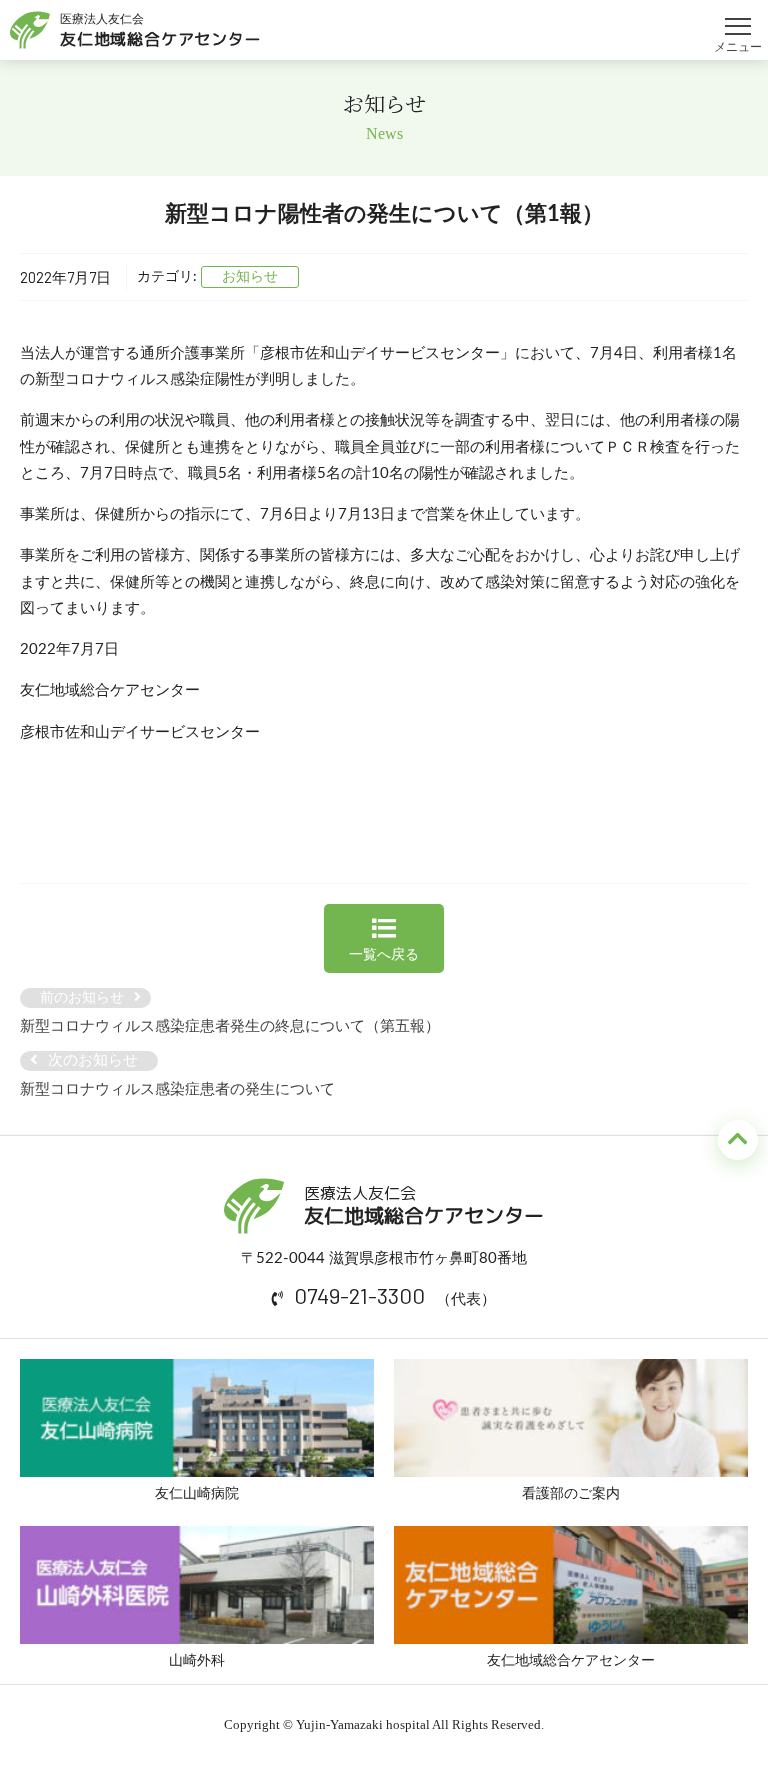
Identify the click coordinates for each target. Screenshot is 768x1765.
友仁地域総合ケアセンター (571, 1661)
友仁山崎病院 (197, 1494)
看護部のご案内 (571, 1494)
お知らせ (250, 277)
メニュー (738, 17)
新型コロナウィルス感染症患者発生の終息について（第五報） (230, 1026)
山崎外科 (197, 1661)
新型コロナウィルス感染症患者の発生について (177, 1089)
